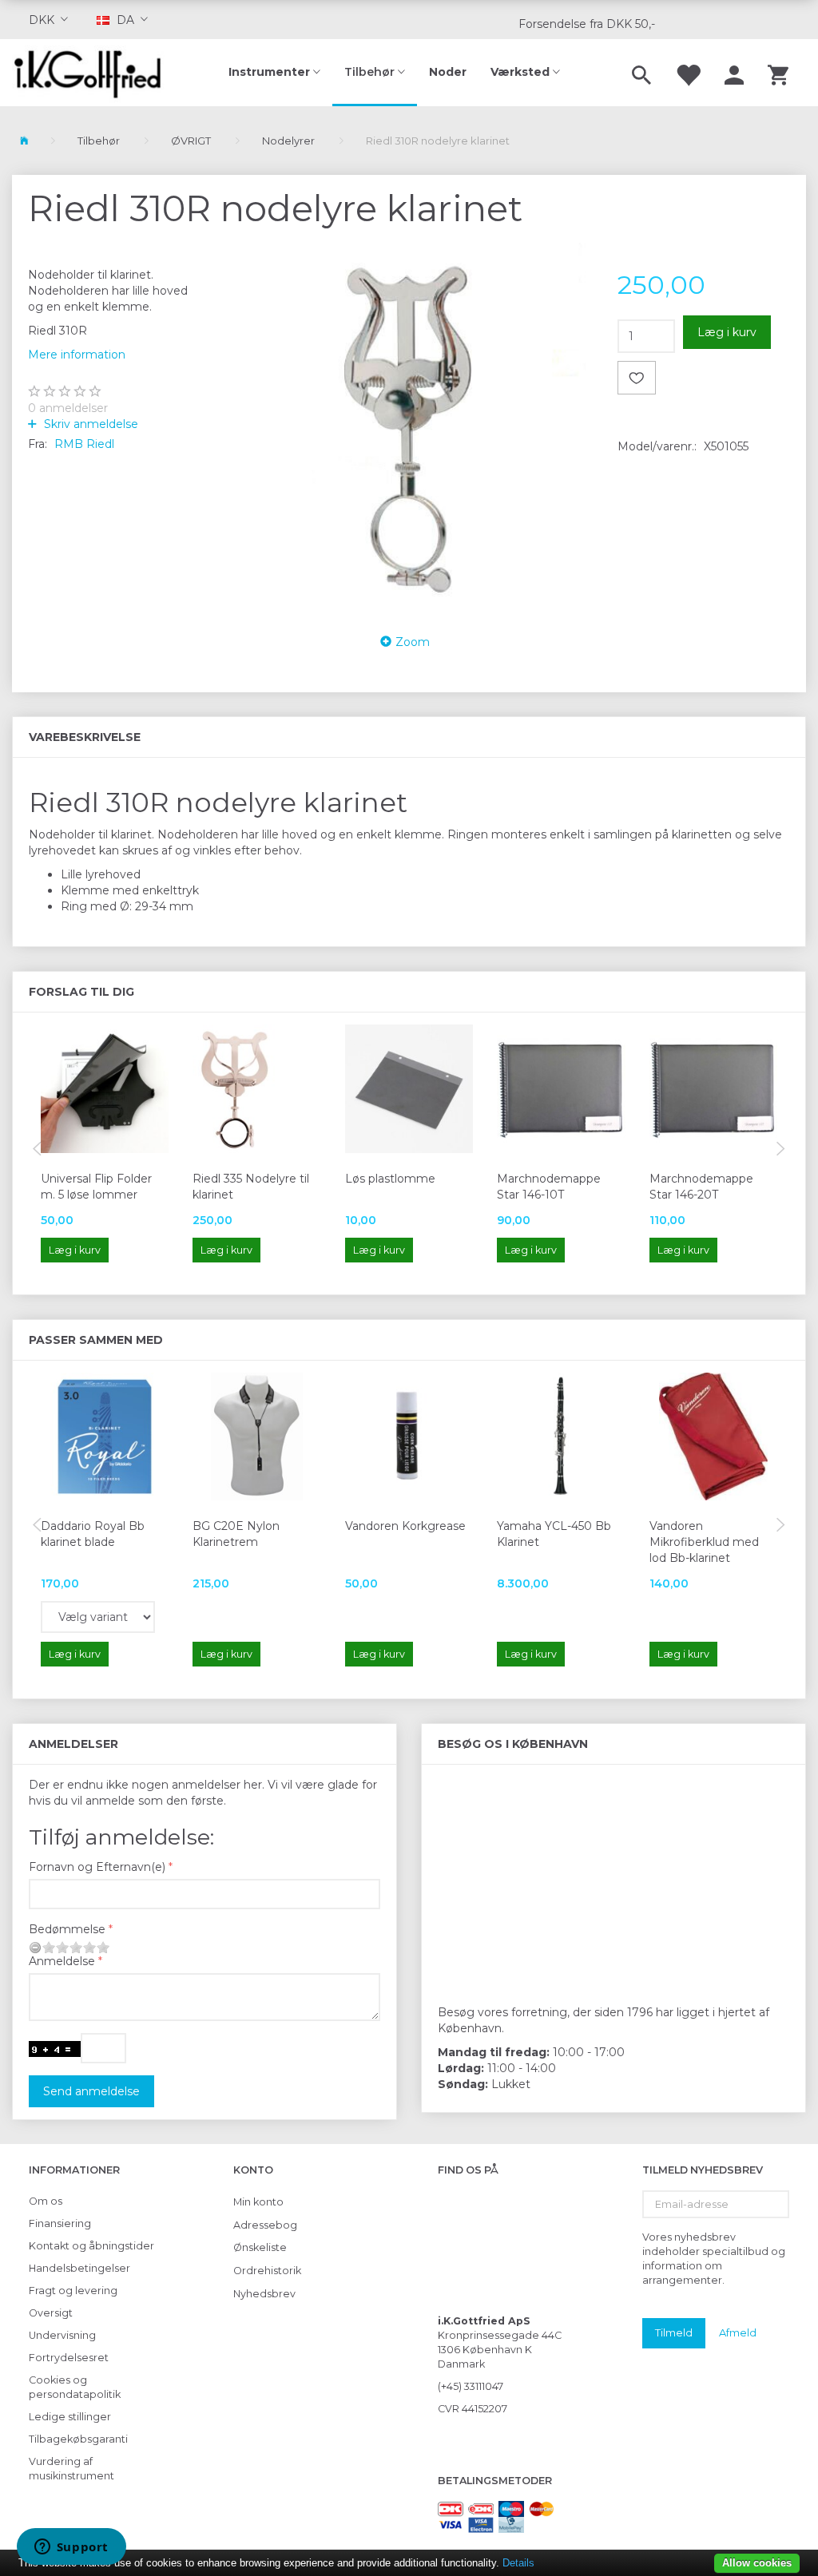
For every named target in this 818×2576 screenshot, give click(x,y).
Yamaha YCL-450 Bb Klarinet (554, 1534)
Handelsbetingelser (79, 2268)
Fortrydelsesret (69, 2358)
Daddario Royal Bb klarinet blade (93, 1534)
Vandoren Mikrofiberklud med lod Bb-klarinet (704, 1542)
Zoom (413, 642)
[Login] (734, 73)
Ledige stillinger (70, 2417)
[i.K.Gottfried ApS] (94, 73)
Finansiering (60, 2223)
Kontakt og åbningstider (91, 2246)
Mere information (77, 355)
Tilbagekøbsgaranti (78, 2439)
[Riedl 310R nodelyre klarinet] (409, 427)
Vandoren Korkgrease (405, 1526)
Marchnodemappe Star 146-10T (549, 1187)
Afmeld (738, 2332)
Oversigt (51, 2313)
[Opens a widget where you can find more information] (71, 2548)
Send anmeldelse (91, 2091)
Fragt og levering (73, 2291)
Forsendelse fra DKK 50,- (587, 24)
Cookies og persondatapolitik (75, 2387)
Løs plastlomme (390, 1179)
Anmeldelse (62, 1961)
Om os (46, 2201)
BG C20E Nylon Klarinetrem (236, 1534)
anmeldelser (68, 408)
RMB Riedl (84, 444)
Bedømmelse (67, 1929)
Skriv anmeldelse (89, 424)
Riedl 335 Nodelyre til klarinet (251, 1187)
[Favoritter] (688, 73)
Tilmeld (674, 2332)
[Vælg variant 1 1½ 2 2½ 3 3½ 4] (98, 1617)
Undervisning (62, 2335)
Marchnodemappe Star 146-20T (701, 1187)
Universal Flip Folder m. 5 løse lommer (96, 1187)
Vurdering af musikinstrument (71, 2469)
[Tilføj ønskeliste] (637, 378)
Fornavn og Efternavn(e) (97, 1867)
